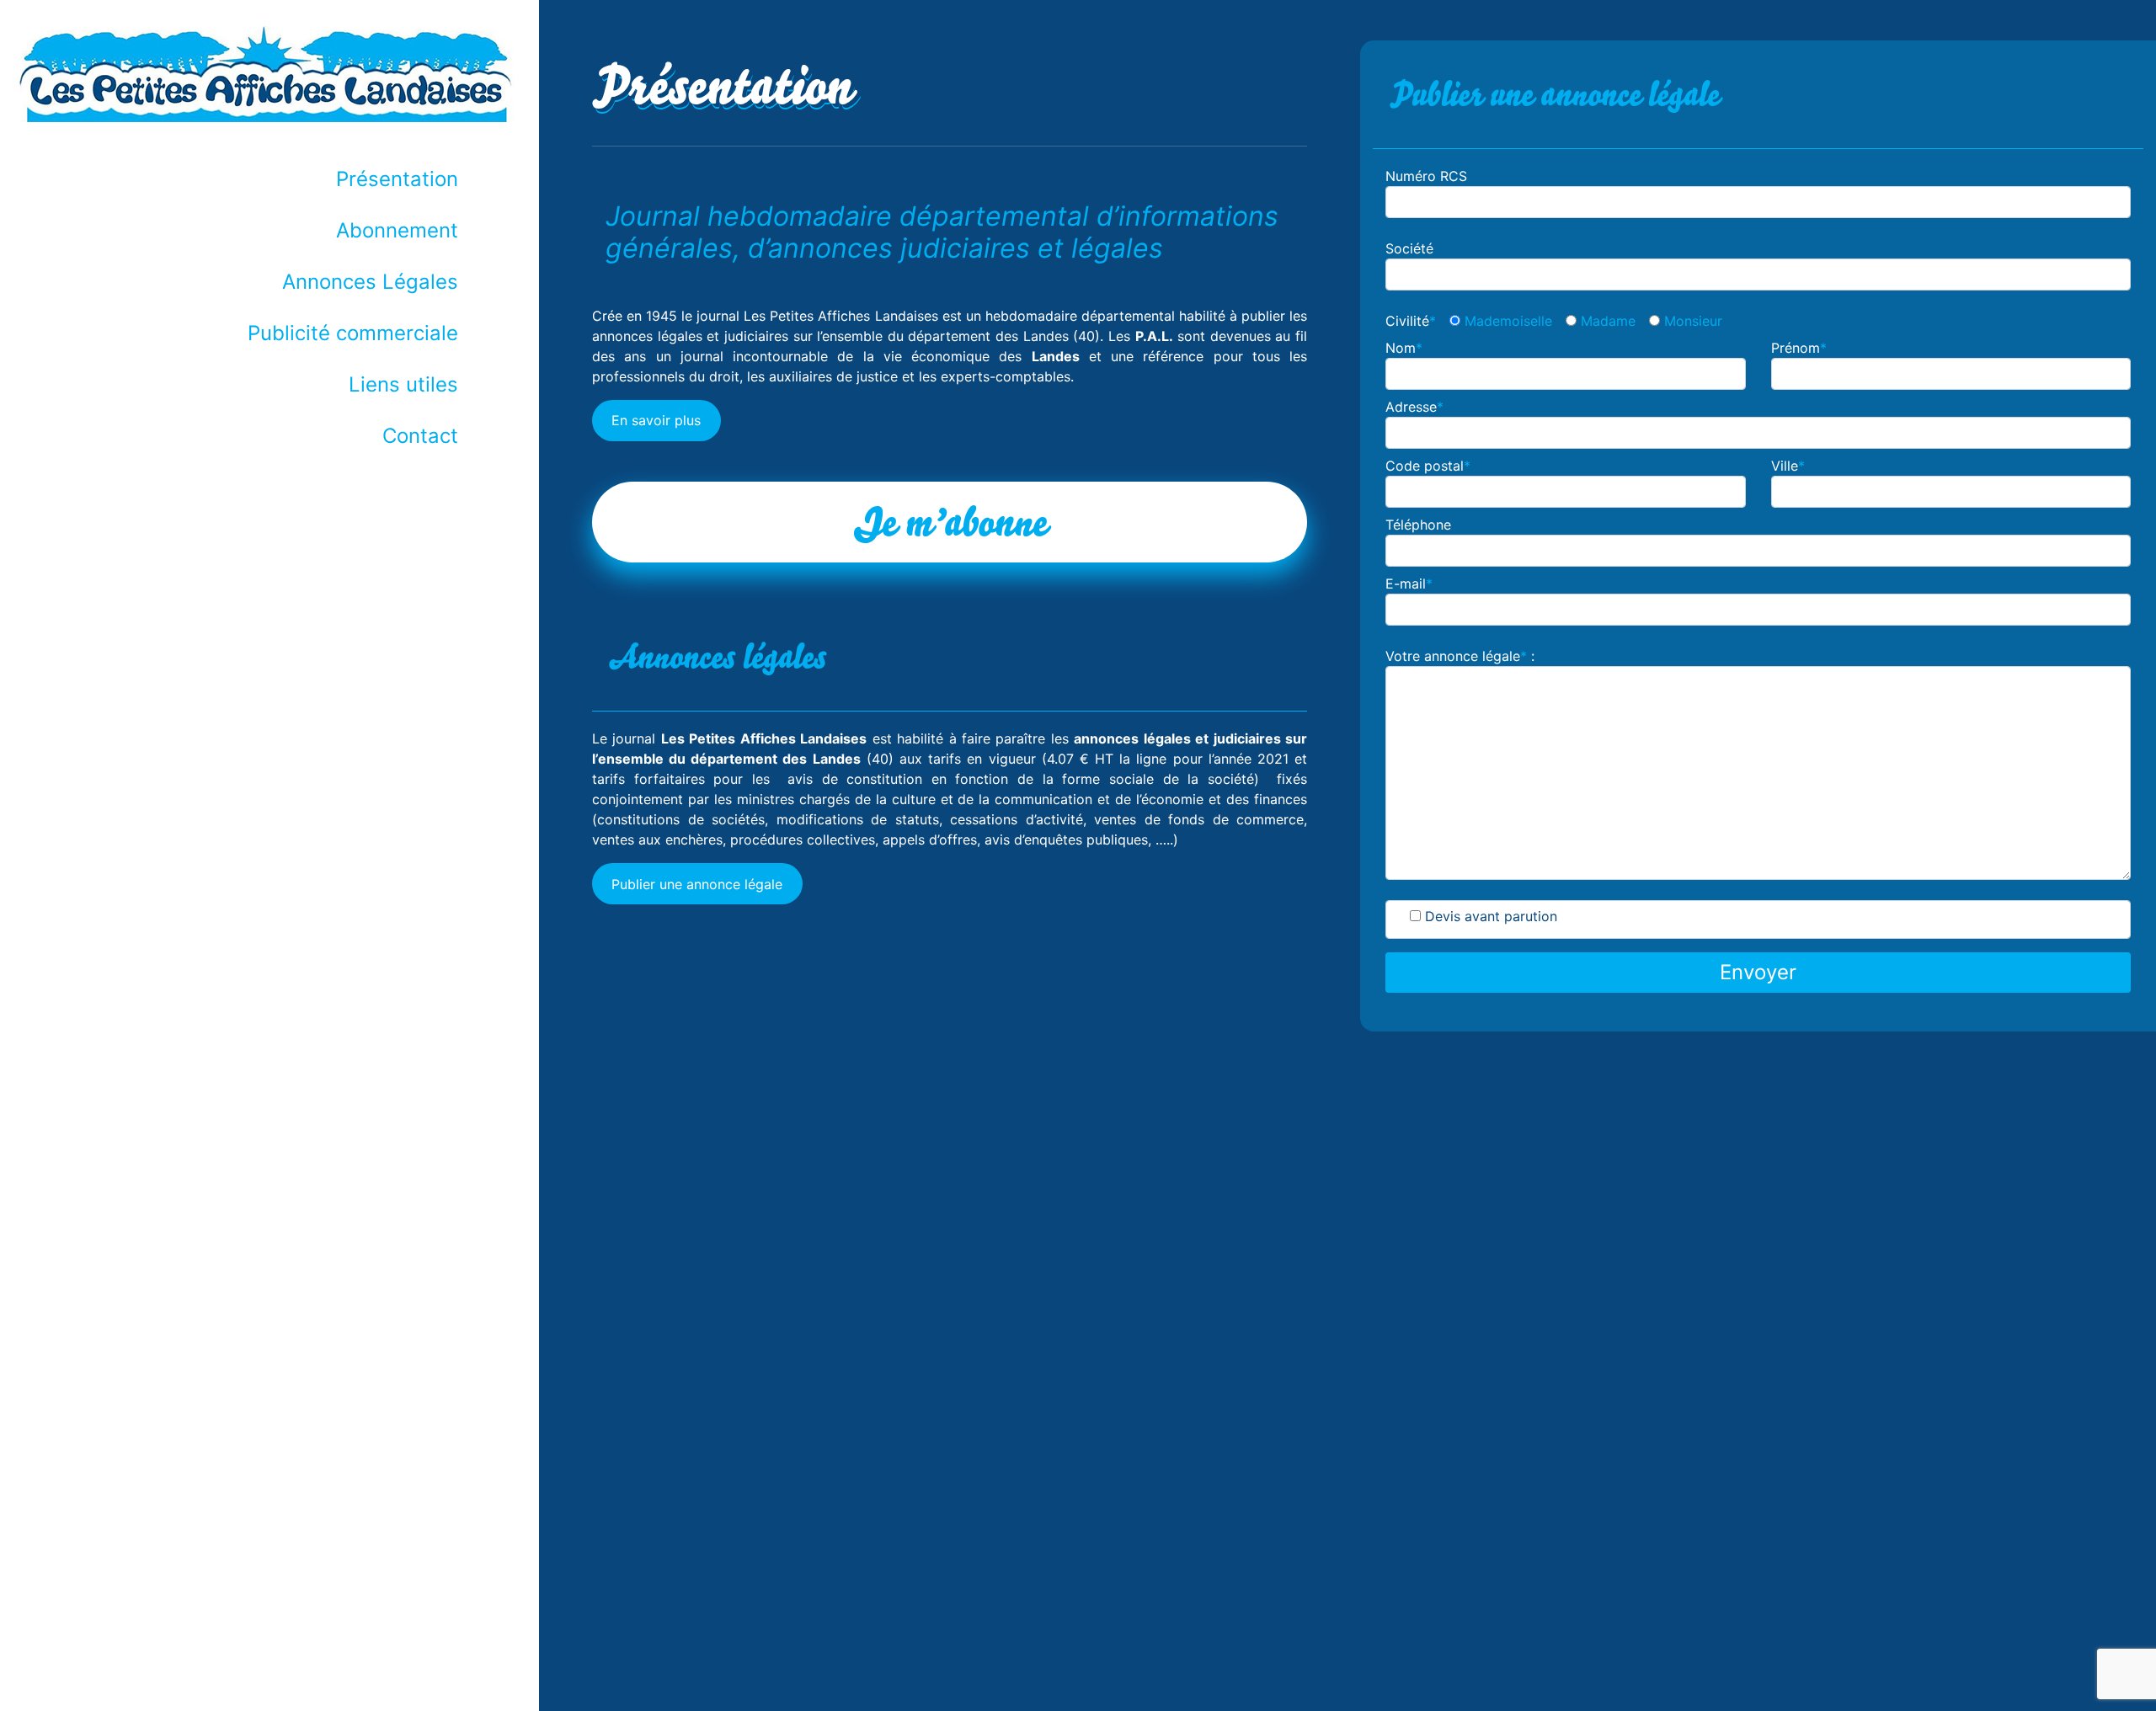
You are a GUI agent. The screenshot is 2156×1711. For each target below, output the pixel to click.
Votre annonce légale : (1460, 656)
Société (1409, 248)
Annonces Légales (370, 282)
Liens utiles (403, 384)
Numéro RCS (1426, 176)
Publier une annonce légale (697, 884)
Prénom (1799, 348)
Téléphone (1418, 525)
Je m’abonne (950, 522)
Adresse (1414, 407)
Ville (1788, 466)
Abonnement (397, 230)
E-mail (1409, 584)
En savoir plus (656, 420)
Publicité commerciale (353, 333)
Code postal (1428, 466)
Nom (1404, 348)
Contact (420, 436)
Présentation (397, 179)
